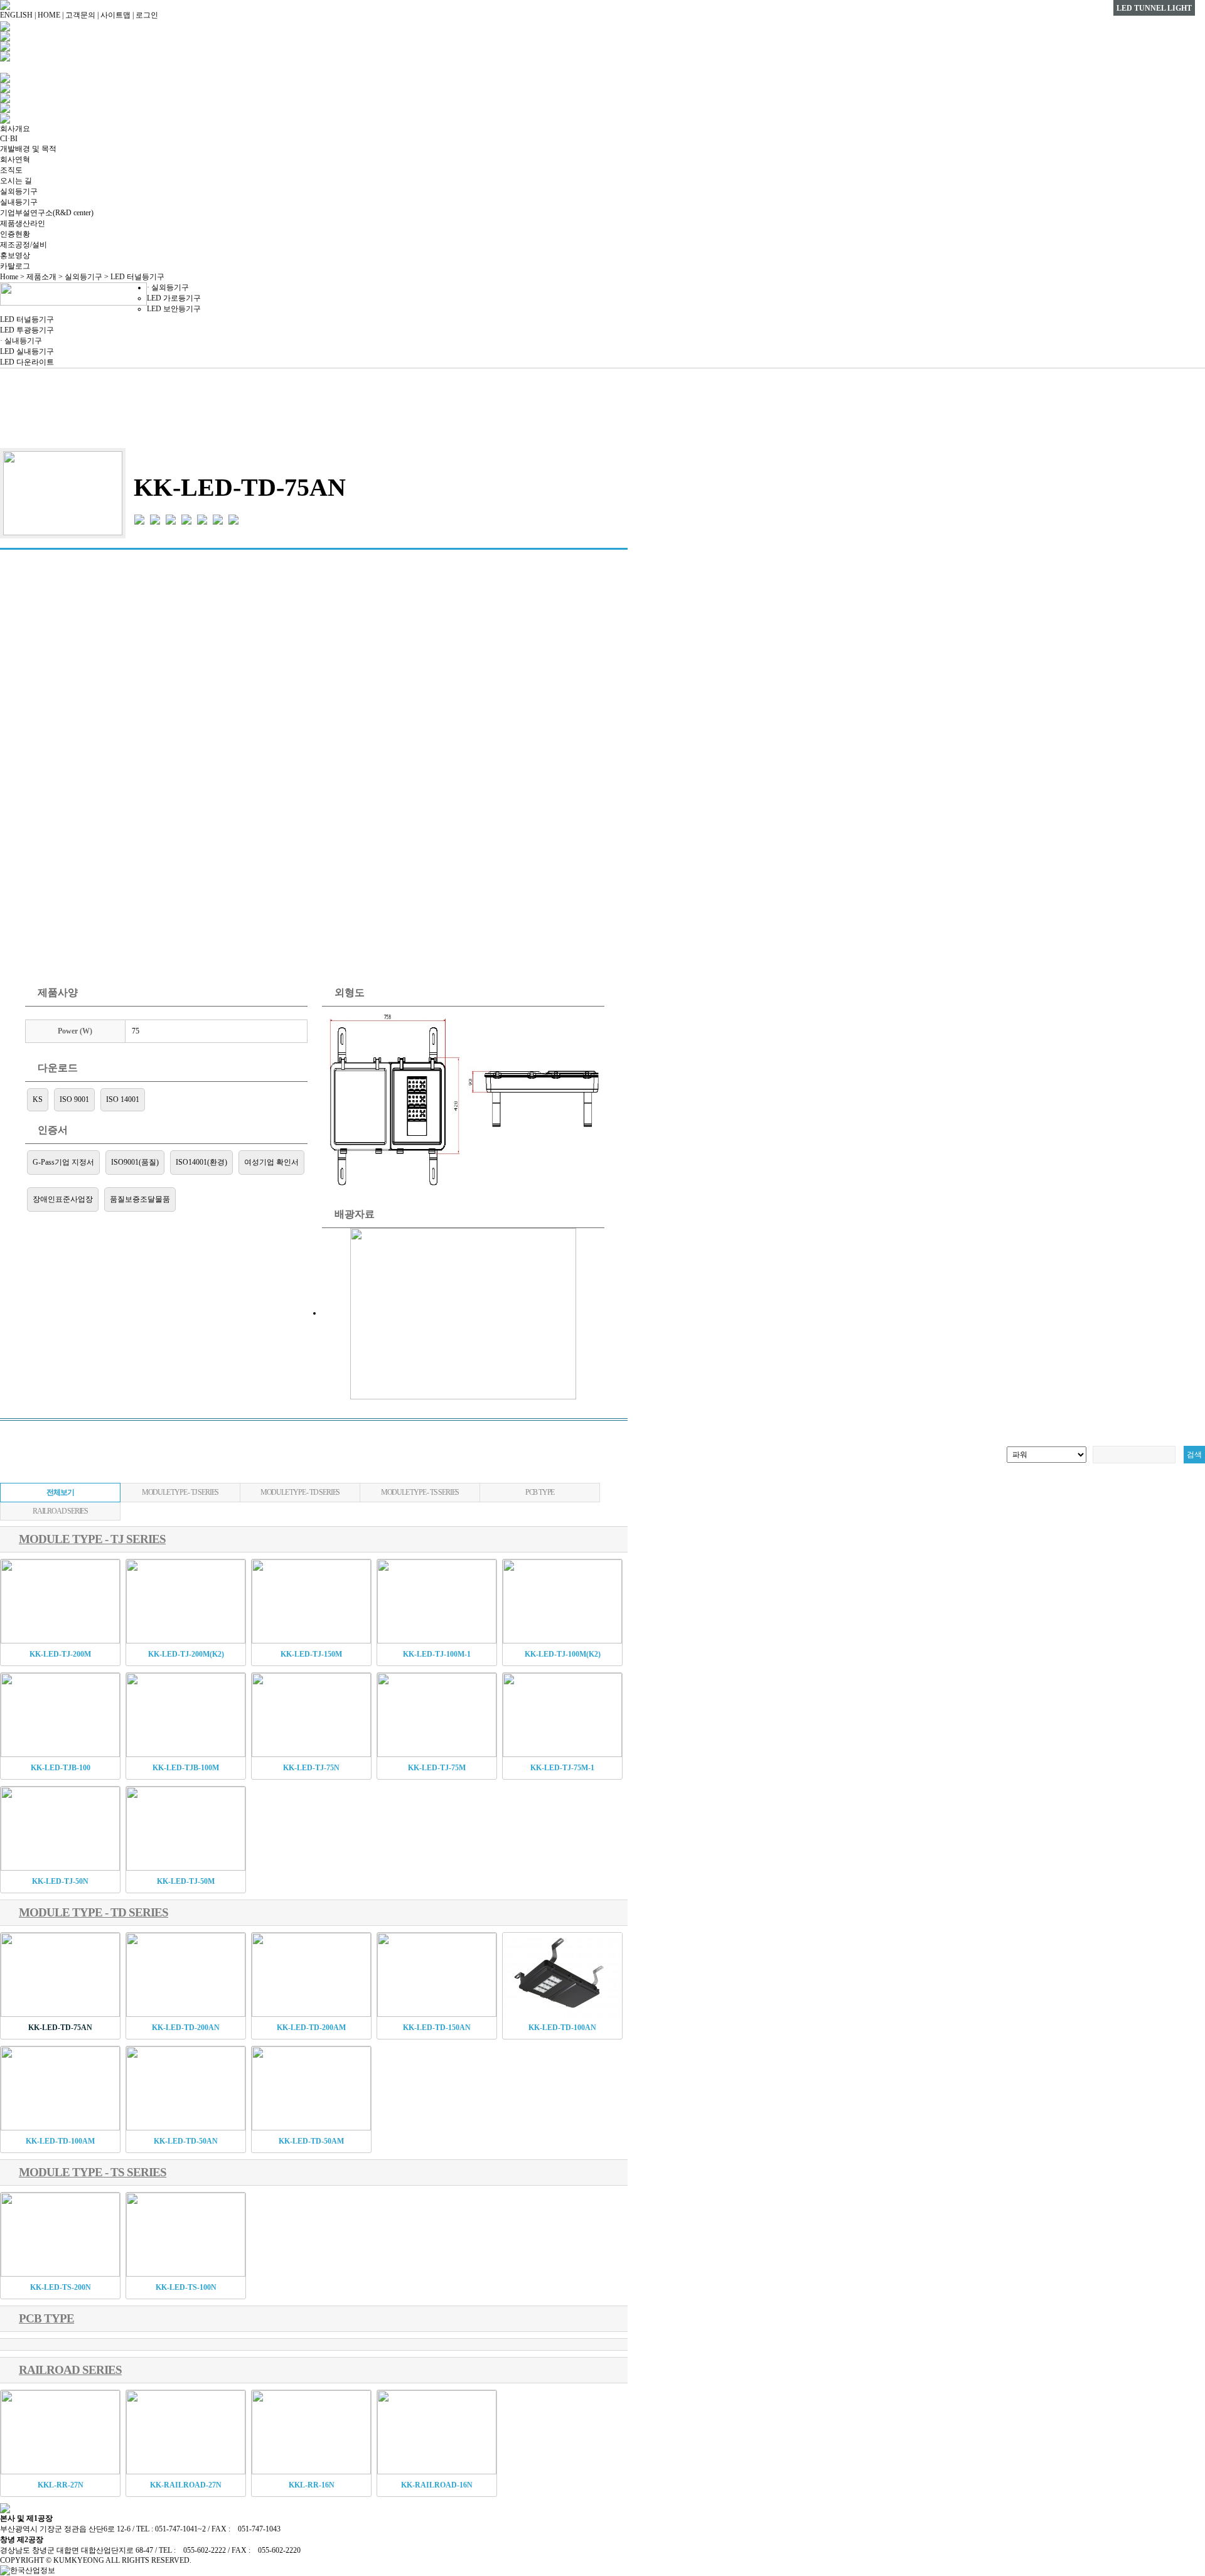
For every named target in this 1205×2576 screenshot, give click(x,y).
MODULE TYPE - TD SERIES (300, 1492)
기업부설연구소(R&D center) (47, 213)
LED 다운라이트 (27, 362)
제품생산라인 (23, 223)
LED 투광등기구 (27, 330)
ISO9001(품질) (135, 1162)
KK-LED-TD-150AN (437, 2028)
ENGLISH (16, 15)
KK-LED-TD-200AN (186, 2028)
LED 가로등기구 (174, 298)
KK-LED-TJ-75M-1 (562, 1768)
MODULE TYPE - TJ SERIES (180, 1492)
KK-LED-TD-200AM (311, 2028)
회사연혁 (15, 159)
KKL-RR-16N (312, 2485)
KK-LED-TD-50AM (311, 2141)
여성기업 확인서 (271, 1162)
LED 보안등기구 (174, 309)
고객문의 (80, 15)
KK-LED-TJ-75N (311, 1768)
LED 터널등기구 (27, 319)
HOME (49, 15)
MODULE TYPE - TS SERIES (420, 1492)
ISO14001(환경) (201, 1162)
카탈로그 (15, 266)
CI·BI (9, 139)
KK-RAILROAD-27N (186, 2485)
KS (38, 1099)
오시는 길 (16, 181)
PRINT (603, 427)
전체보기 (60, 1492)
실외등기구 (19, 191)
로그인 (147, 15)
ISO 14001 (123, 1099)
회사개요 (15, 129)
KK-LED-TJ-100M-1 (437, 1654)
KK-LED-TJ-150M (311, 1654)
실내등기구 (19, 202)
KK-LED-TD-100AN (562, 2028)
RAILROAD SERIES (60, 1511)
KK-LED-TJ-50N (60, 1881)
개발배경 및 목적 (28, 149)
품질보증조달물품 (140, 1199)
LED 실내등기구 (27, 351)
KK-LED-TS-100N (186, 2287)
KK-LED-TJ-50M (186, 1881)
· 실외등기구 (168, 287)
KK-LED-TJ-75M (437, 1768)
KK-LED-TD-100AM (60, 2141)
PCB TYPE (540, 1492)
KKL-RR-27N (61, 2485)
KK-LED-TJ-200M (60, 1654)
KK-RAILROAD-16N (437, 2485)
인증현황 (15, 234)
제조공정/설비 (24, 245)
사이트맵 (115, 15)
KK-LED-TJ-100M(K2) (563, 1654)
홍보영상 (15, 255)
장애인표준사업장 (63, 1199)
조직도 (11, 170)
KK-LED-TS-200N (61, 2287)
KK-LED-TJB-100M (186, 1768)
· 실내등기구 (21, 341)
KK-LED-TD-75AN (60, 2028)
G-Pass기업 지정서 (63, 1162)
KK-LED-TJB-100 (61, 1768)
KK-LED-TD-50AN (186, 2141)
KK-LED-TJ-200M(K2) (186, 1654)
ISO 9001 (74, 1099)
